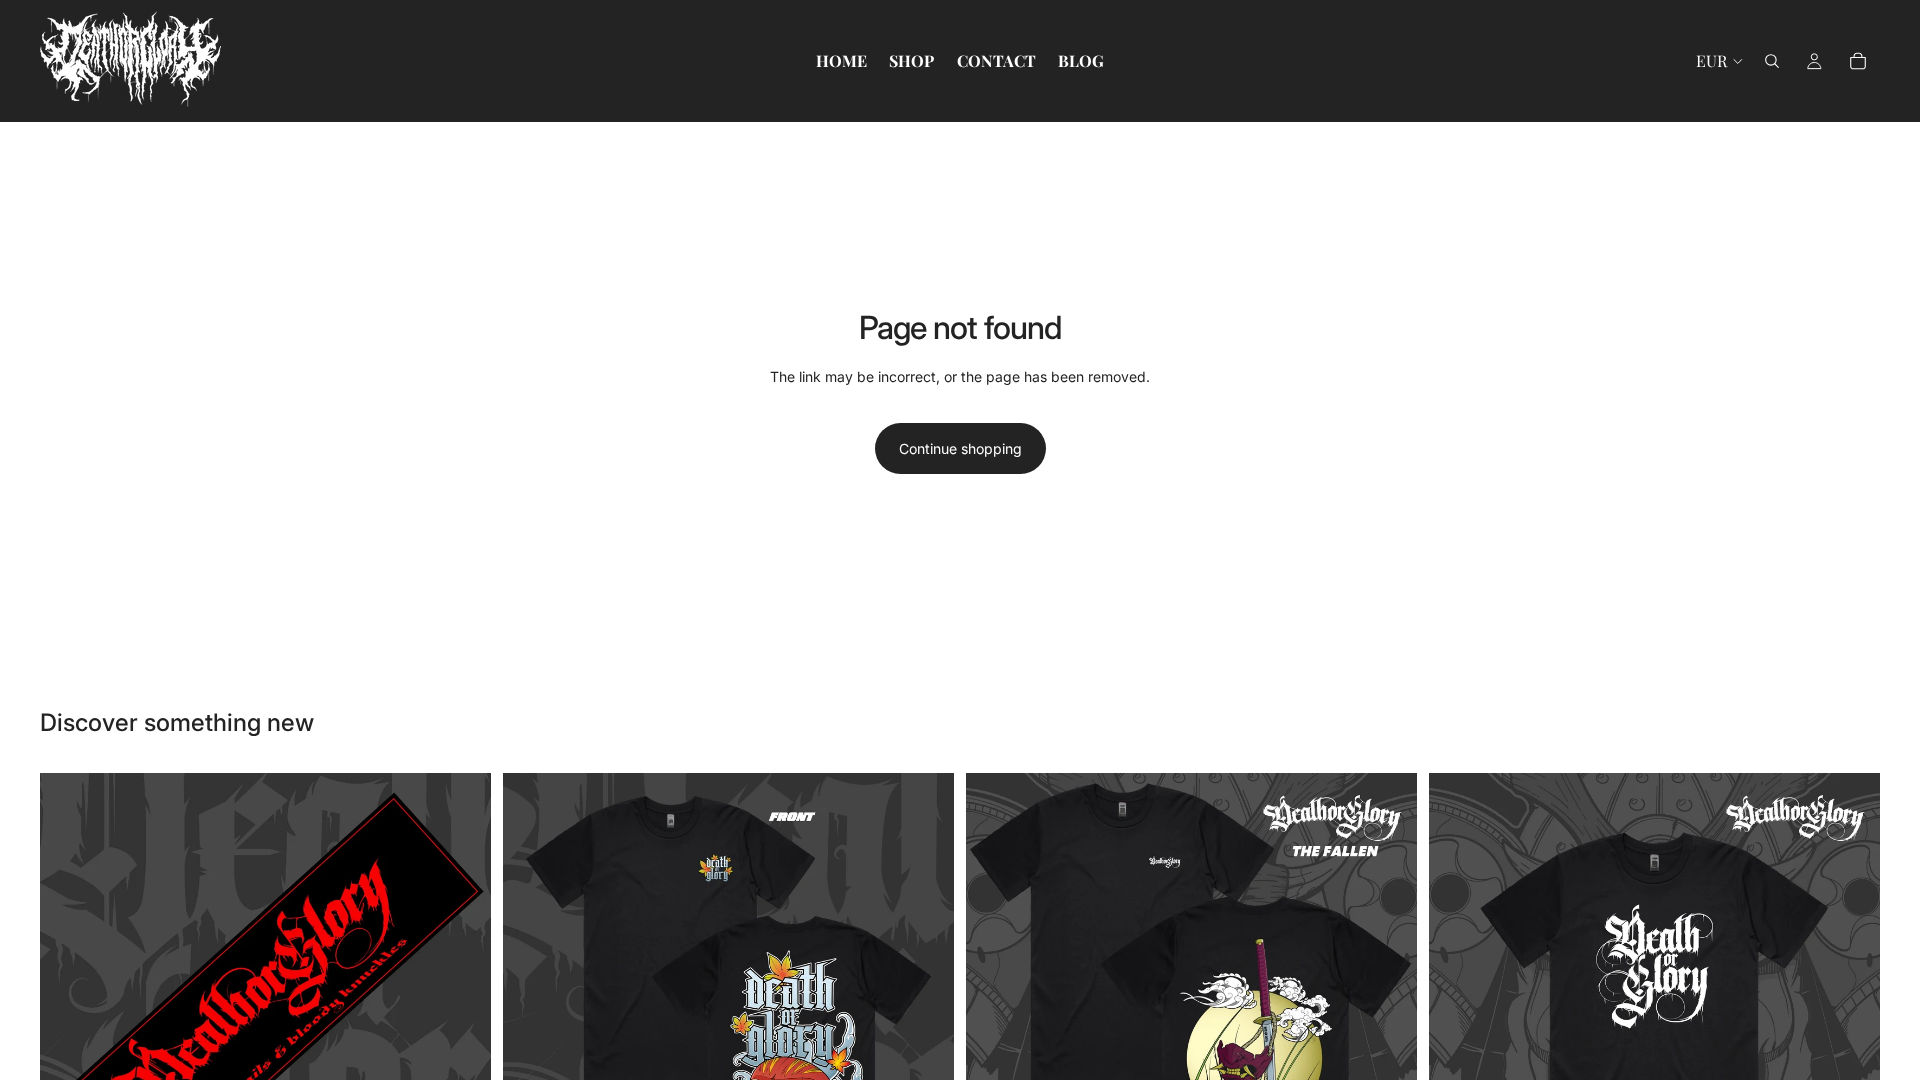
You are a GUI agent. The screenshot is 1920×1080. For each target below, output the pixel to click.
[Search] (1772, 61)
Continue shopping (960, 448)
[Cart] (1858, 61)
